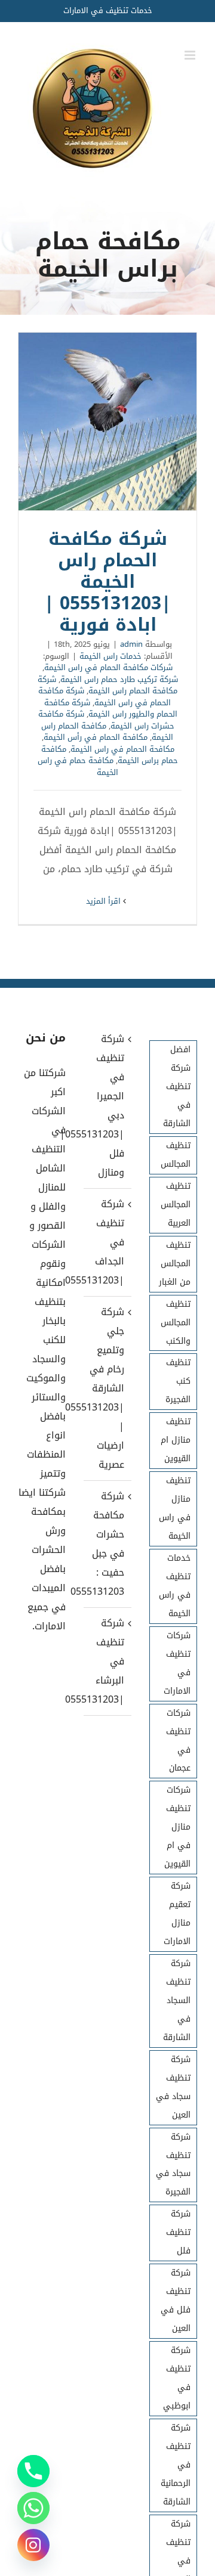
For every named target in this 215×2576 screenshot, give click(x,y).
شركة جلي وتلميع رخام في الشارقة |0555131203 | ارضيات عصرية (107, 1388)
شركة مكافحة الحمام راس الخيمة (107, 685)
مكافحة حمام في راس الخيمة (78, 766)
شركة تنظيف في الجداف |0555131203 (107, 1242)
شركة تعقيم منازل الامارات (177, 1914)
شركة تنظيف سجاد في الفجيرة (173, 2165)
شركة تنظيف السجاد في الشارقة (177, 2000)
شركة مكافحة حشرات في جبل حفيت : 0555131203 (107, 1544)
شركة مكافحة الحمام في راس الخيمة (105, 697)
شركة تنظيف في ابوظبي (177, 2378)
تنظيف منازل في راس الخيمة (175, 1508)
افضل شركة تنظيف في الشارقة (177, 1086)
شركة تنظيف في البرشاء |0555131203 (107, 1661)
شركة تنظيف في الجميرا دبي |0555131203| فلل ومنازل (107, 1106)
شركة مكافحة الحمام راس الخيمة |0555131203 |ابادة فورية (107, 421)
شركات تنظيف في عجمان (178, 1741)
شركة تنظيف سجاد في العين (173, 2087)
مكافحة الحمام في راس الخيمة (122, 749)
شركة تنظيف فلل (178, 2232)
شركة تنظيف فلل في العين (176, 2301)
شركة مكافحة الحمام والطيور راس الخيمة (111, 709)
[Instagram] (33, 2545)
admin (131, 644)
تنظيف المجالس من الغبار (175, 1264)
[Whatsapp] (33, 2508)
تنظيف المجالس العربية (176, 1205)
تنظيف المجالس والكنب (176, 1323)
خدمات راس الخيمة (110, 656)
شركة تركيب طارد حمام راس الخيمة (119, 679)
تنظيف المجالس (176, 1155)
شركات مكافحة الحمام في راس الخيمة (108, 667)
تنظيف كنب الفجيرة (178, 1381)
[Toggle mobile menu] (191, 55)
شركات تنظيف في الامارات (177, 1663)
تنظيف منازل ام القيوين (176, 1440)
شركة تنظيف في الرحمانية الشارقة (176, 2465)
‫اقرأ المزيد (105, 901)
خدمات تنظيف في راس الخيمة (175, 1586)
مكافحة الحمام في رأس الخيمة (96, 737)
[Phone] (33, 2471)
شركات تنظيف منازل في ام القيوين (177, 1827)
